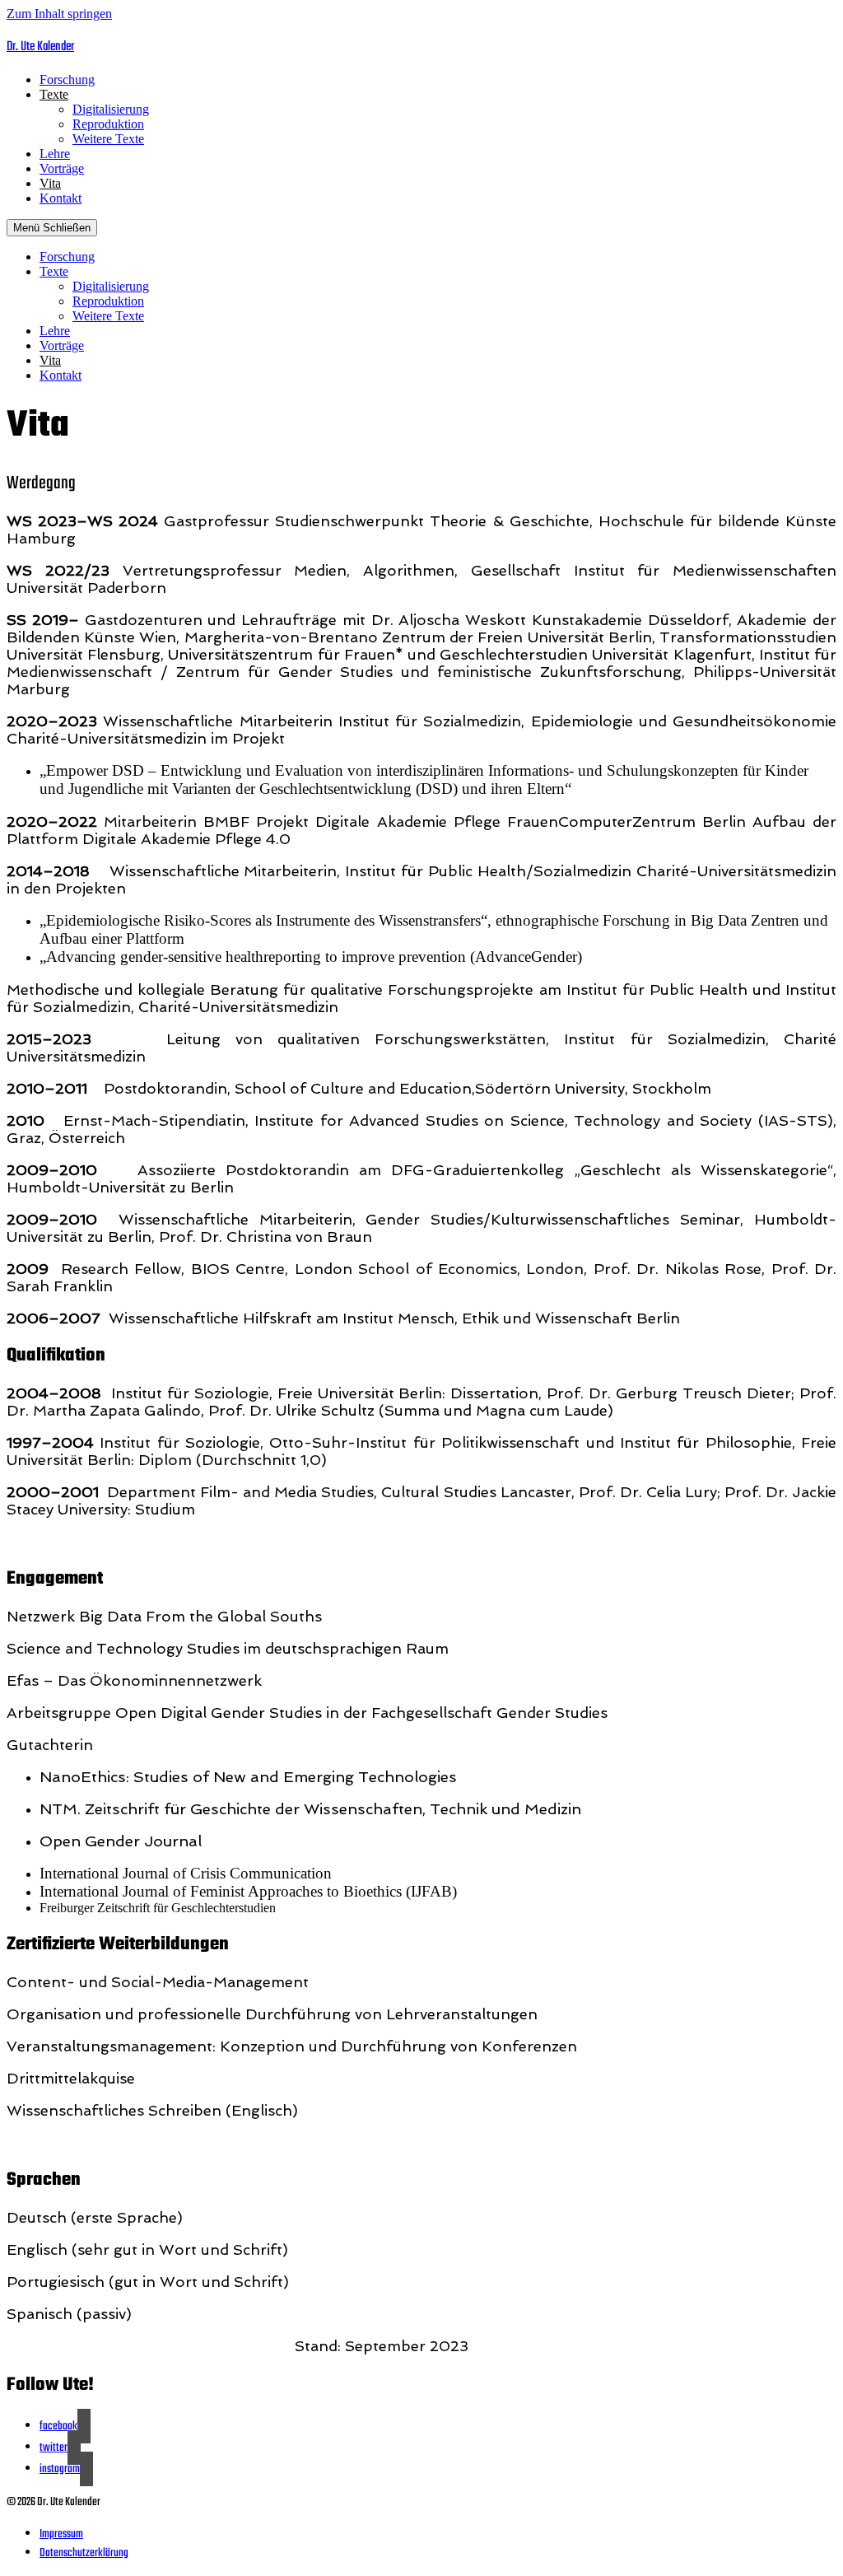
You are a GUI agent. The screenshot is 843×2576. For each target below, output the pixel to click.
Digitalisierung (111, 109)
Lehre (55, 154)
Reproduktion (108, 124)
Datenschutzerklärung (84, 2553)
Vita (50, 183)
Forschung (67, 79)
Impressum (61, 2534)
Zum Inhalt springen (59, 14)
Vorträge (62, 168)
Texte (54, 94)
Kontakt (61, 198)
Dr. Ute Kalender (40, 47)
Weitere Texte (108, 139)
